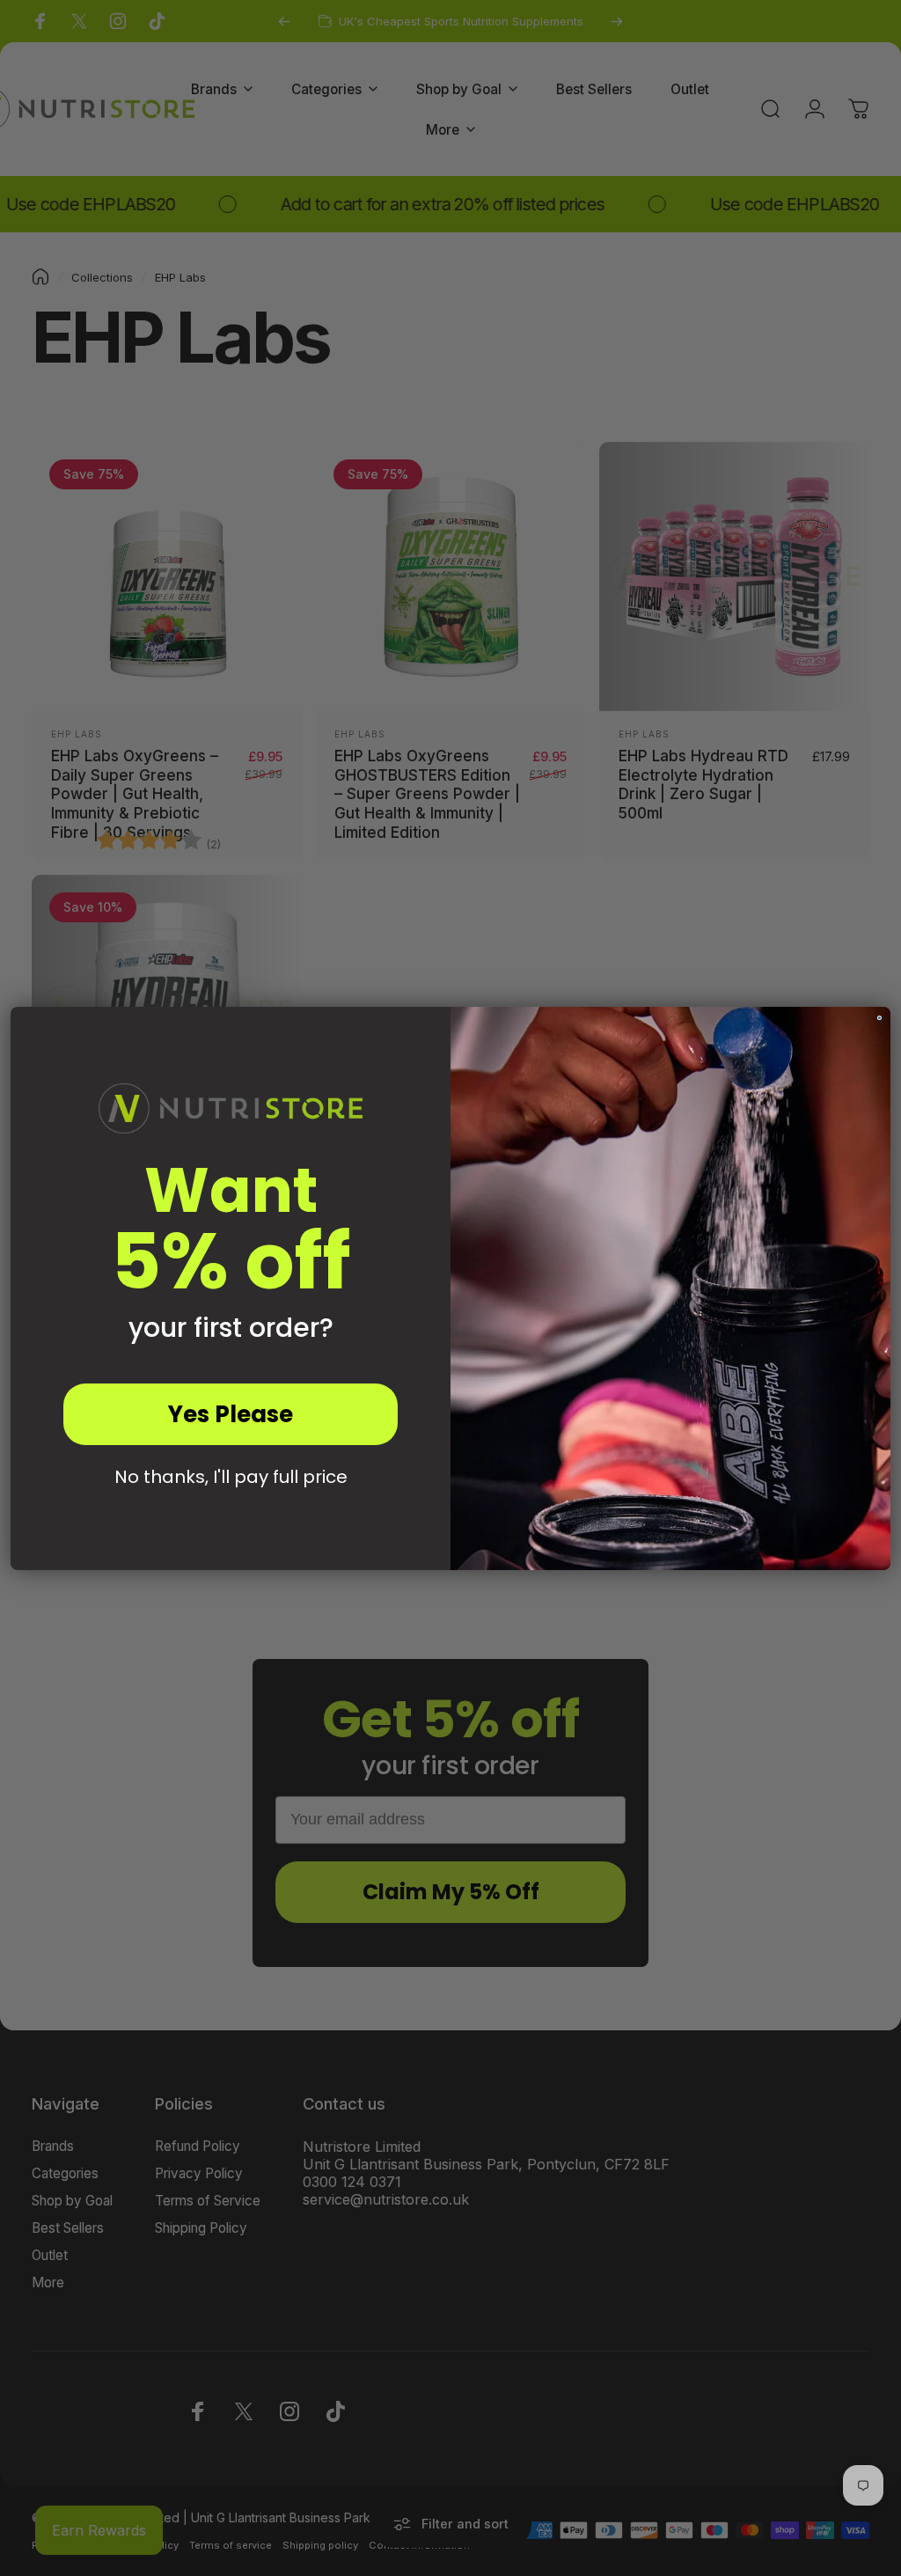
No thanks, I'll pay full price (231, 1477)
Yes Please (231, 1414)
